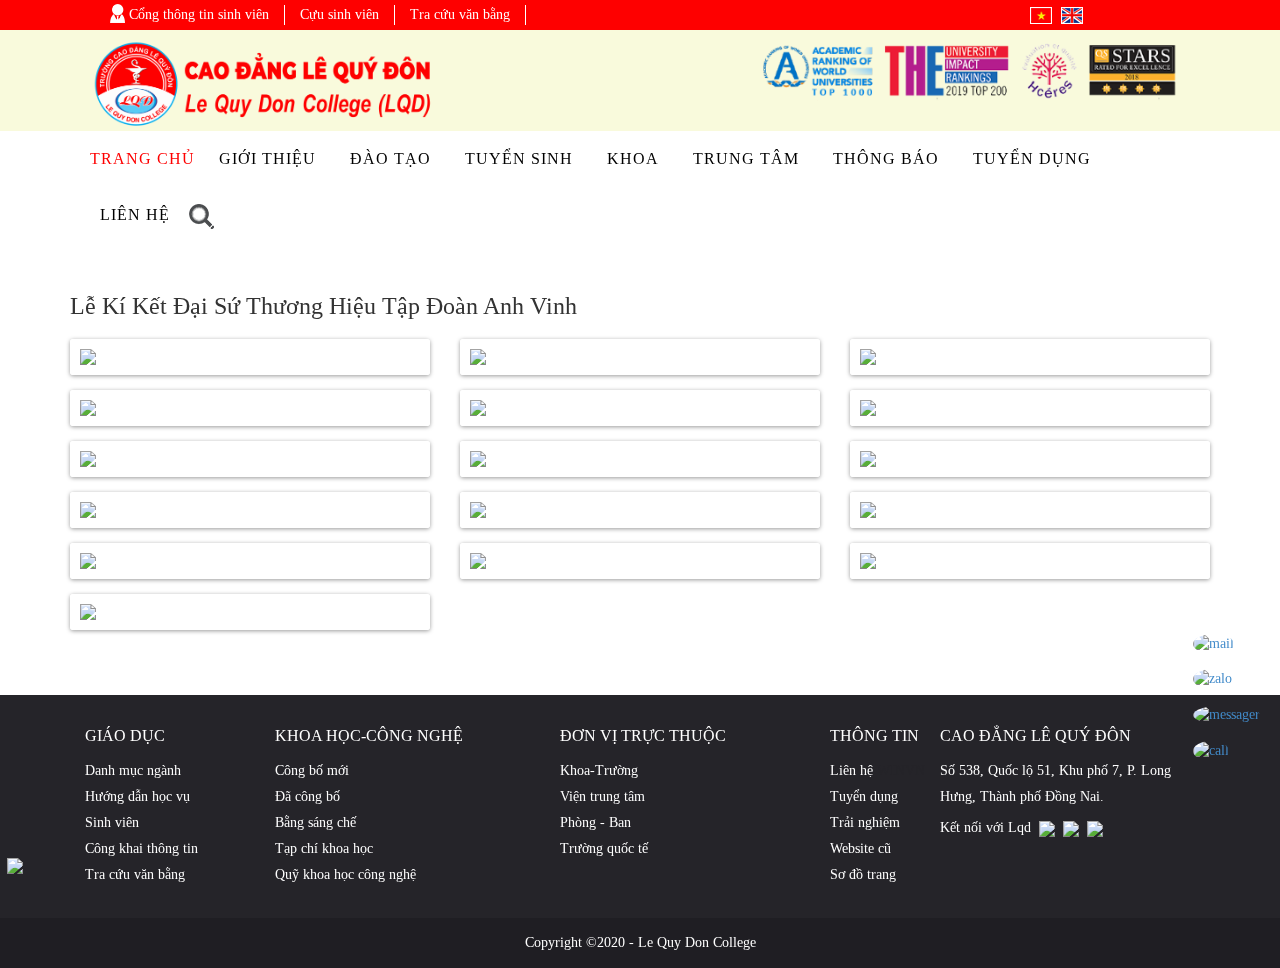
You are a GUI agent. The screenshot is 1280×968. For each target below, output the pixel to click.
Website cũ (860, 848)
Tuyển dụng (1032, 158)
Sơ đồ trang (863, 874)
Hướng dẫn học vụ (137, 796)
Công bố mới (312, 770)
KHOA (633, 158)
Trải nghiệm (865, 822)
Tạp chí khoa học (324, 848)
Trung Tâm (746, 158)
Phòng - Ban (595, 822)
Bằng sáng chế (315, 822)
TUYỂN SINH (519, 158)
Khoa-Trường (599, 770)
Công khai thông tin (141, 848)
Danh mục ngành (133, 770)
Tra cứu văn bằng (460, 14)
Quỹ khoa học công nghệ (345, 874)
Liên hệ (135, 214)
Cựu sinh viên (339, 14)
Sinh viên (112, 822)
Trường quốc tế (604, 848)
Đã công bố (307, 796)
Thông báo (886, 158)
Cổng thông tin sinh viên (197, 14)
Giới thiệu (267, 158)
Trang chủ (142, 158)
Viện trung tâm (602, 796)
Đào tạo (390, 158)
